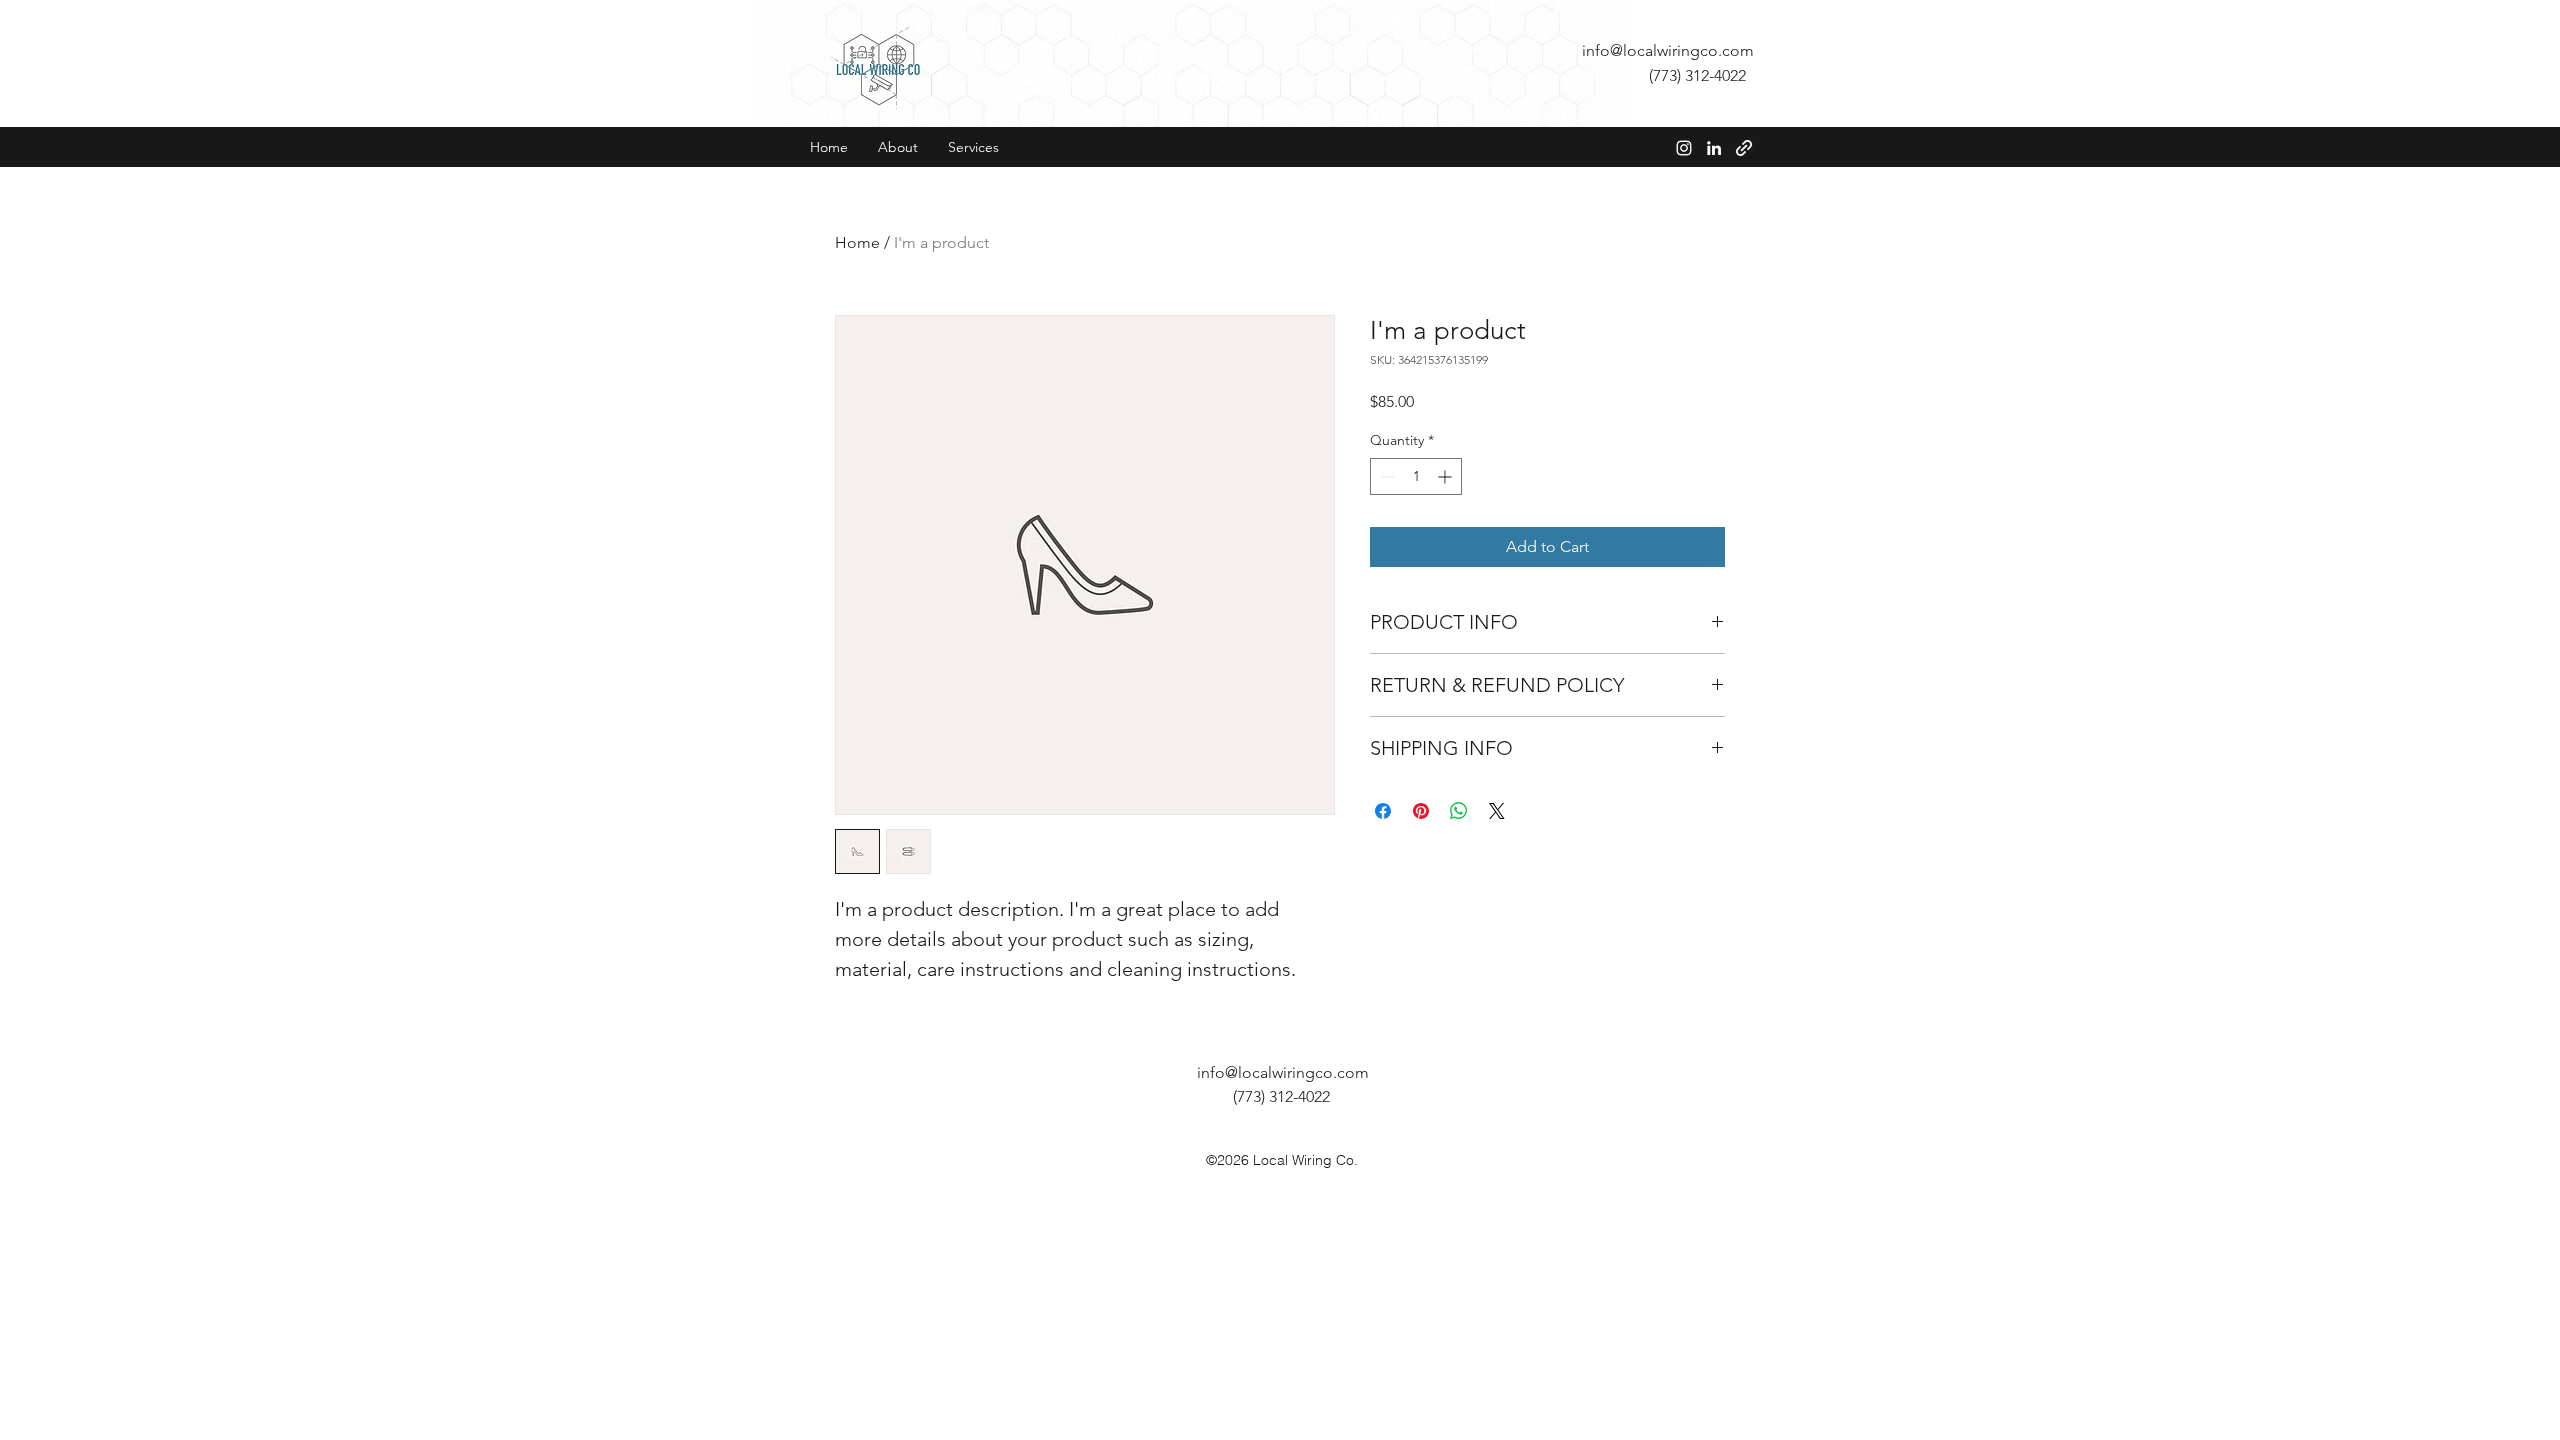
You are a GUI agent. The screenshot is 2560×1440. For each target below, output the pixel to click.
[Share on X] (1497, 811)
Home (857, 242)
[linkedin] (1714, 148)
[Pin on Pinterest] (1421, 811)
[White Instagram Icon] (1684, 148)
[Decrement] (1385, 476)
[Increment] (1446, 476)
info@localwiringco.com (1668, 50)
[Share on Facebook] (1383, 811)
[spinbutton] (1416, 476)
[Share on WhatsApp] (1459, 811)
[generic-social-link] (1744, 148)
